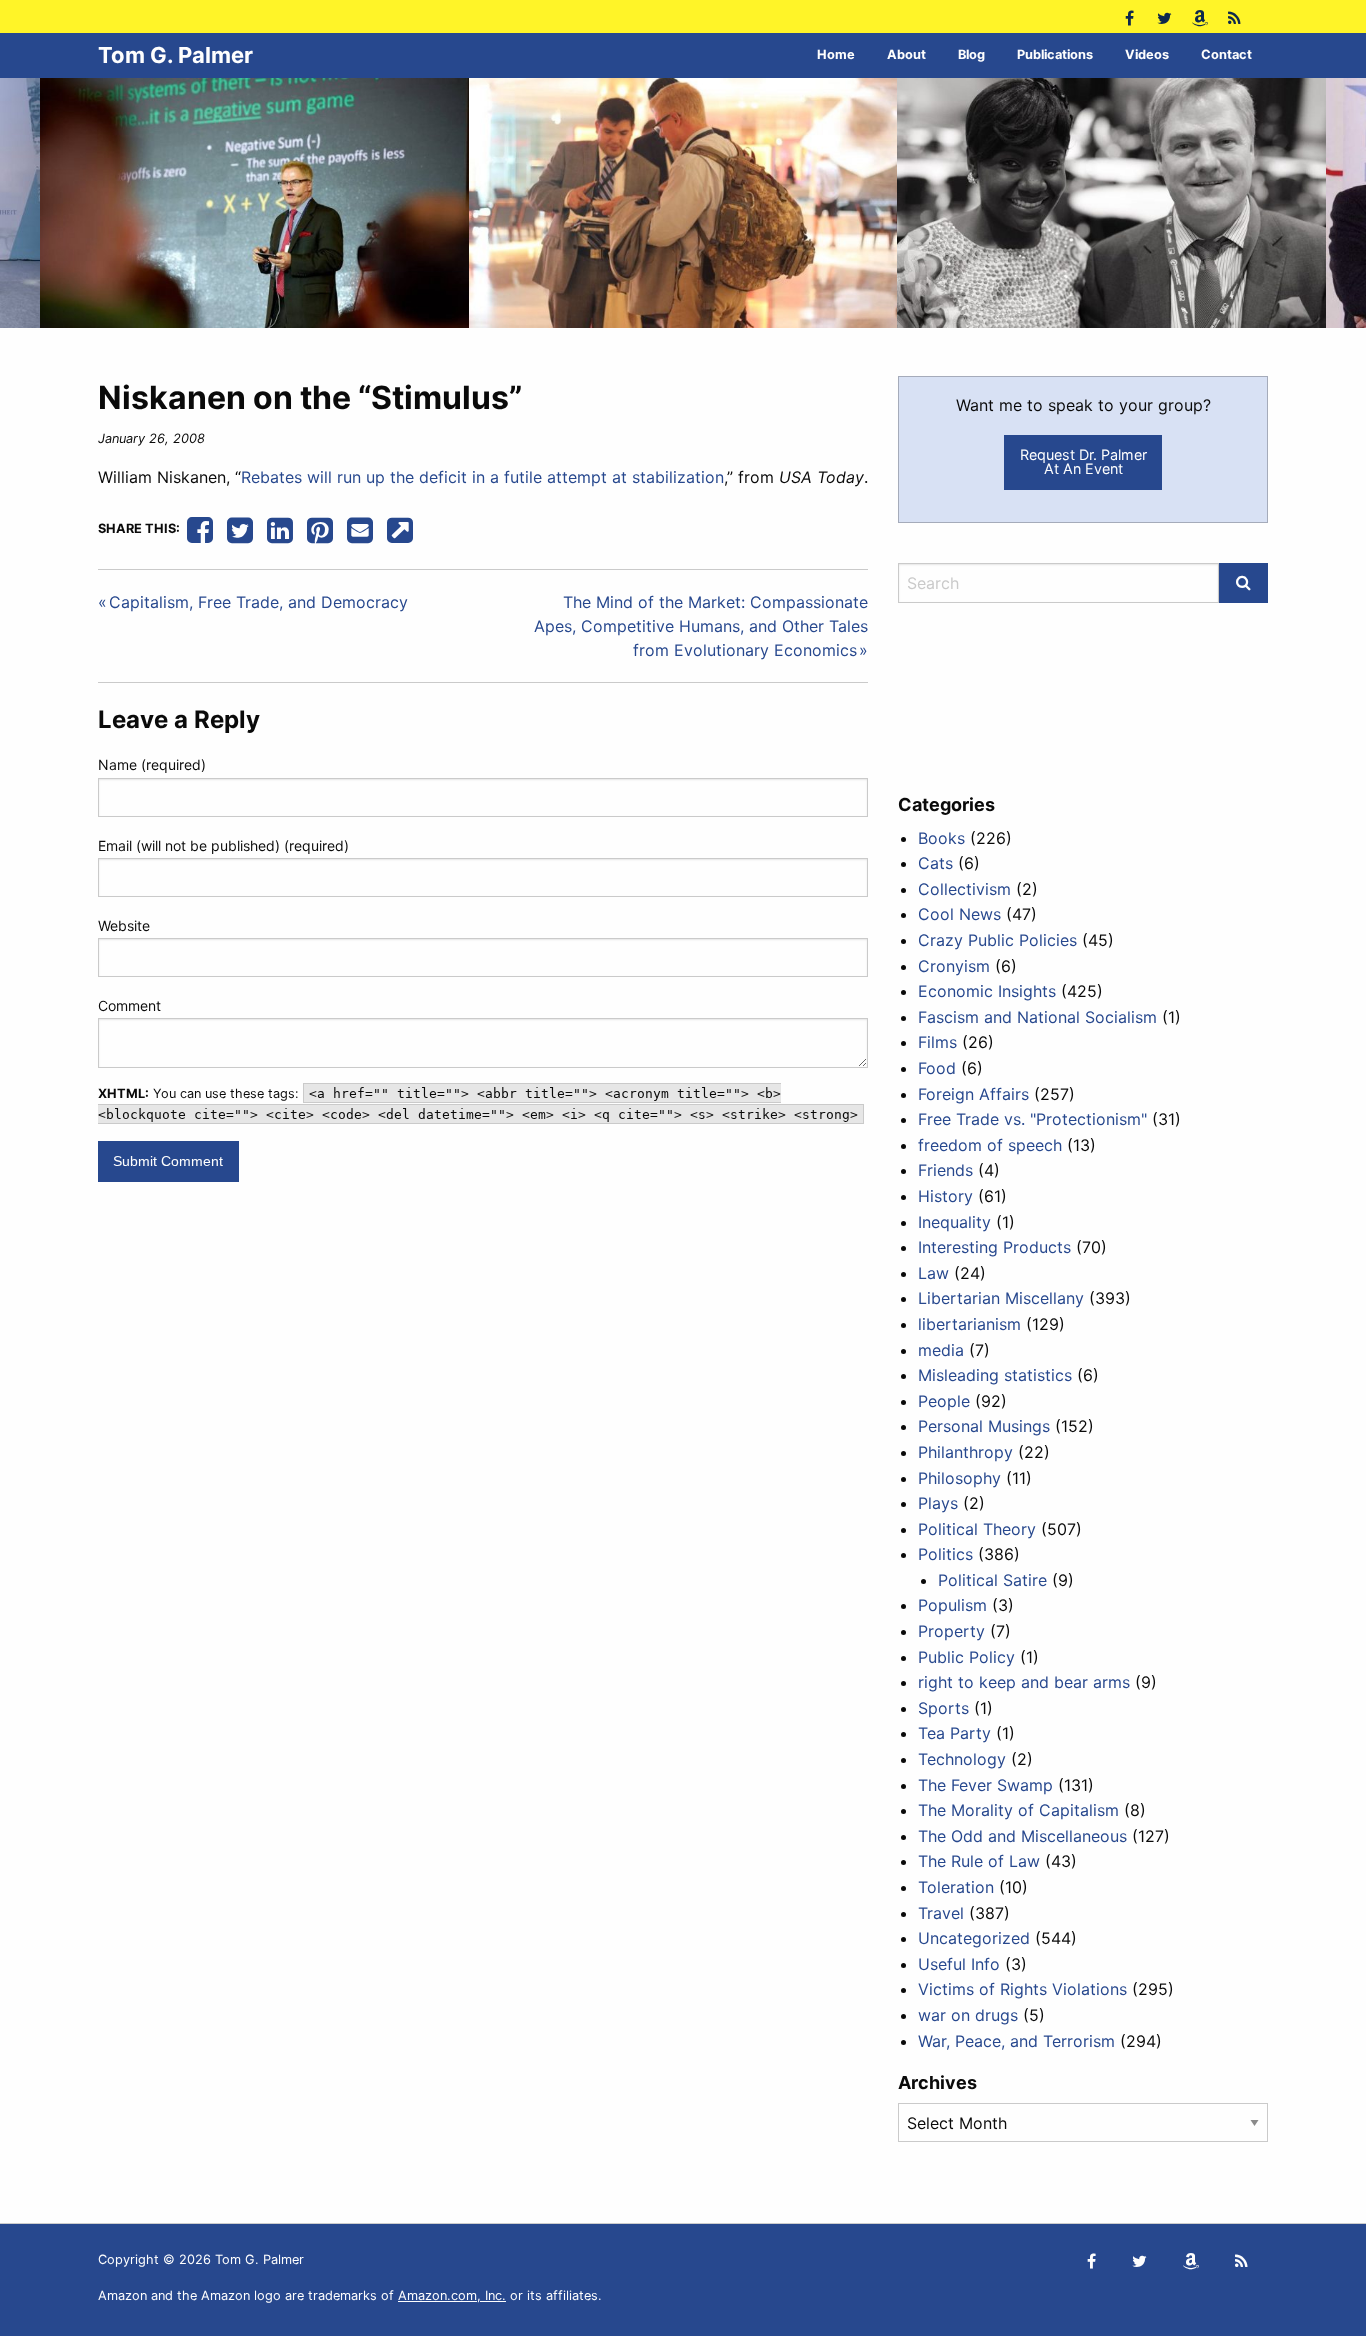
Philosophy (959, 1478)
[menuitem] (836, 55)
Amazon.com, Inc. (452, 2295)
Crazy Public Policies (997, 940)
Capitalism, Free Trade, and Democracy (258, 602)
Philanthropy (965, 1452)
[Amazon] (1199, 16)
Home (836, 54)
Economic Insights (987, 991)
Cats (935, 863)
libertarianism (969, 1324)
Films (937, 1042)
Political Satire (992, 1580)
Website (124, 925)
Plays (938, 1503)
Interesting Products (994, 1247)
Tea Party (954, 1733)
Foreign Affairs (973, 1094)
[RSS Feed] (1234, 16)
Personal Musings (984, 1426)
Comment (129, 1005)
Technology (962, 1759)
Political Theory (977, 1529)
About (906, 54)
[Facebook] (1129, 16)
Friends (945, 1170)
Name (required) (152, 764)
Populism (952, 1605)
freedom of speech (990, 1145)
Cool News (959, 914)
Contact (1226, 54)
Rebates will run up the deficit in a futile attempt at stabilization (482, 477)
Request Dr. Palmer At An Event (1083, 461)
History (945, 1196)
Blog (971, 54)
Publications (1055, 54)
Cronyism (954, 966)
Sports (943, 1708)
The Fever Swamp (985, 1785)
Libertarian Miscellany (1001, 1298)
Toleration (956, 1887)
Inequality (954, 1222)
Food (937, 1068)
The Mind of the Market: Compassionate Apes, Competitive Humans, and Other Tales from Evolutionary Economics (701, 626)
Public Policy (966, 1657)
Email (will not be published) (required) (223, 845)
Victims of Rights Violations (1022, 1989)
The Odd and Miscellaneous (1022, 1836)
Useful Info (959, 1964)
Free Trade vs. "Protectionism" (1032, 1119)
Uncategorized (974, 1938)
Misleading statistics (995, 1375)
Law (933, 1273)
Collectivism (964, 889)
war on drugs (968, 2015)
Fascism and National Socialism (1037, 1017)
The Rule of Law (979, 1861)
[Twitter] (1164, 16)
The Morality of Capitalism (1018, 1810)
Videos (1147, 54)
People (944, 1401)
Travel (941, 1913)
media (941, 1350)
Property (951, 1631)
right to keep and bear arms (1024, 1682)
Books (941, 838)
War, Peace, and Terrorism (1016, 2041)
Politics (945, 1554)
